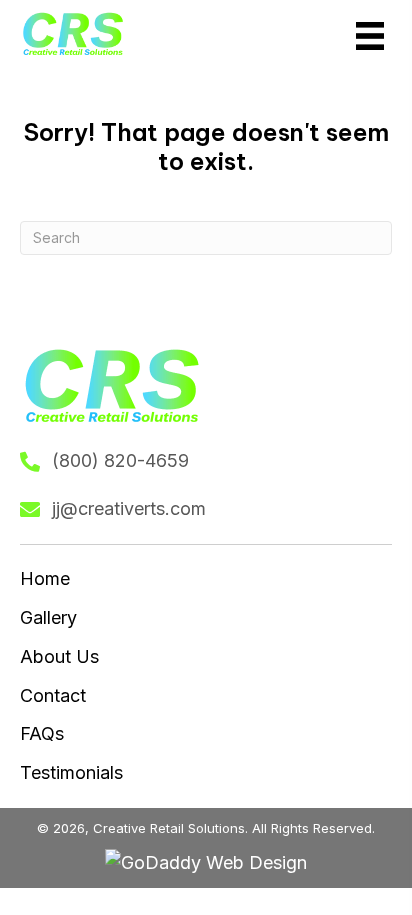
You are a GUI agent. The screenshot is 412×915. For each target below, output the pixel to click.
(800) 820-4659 (120, 460)
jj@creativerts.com (129, 508)
